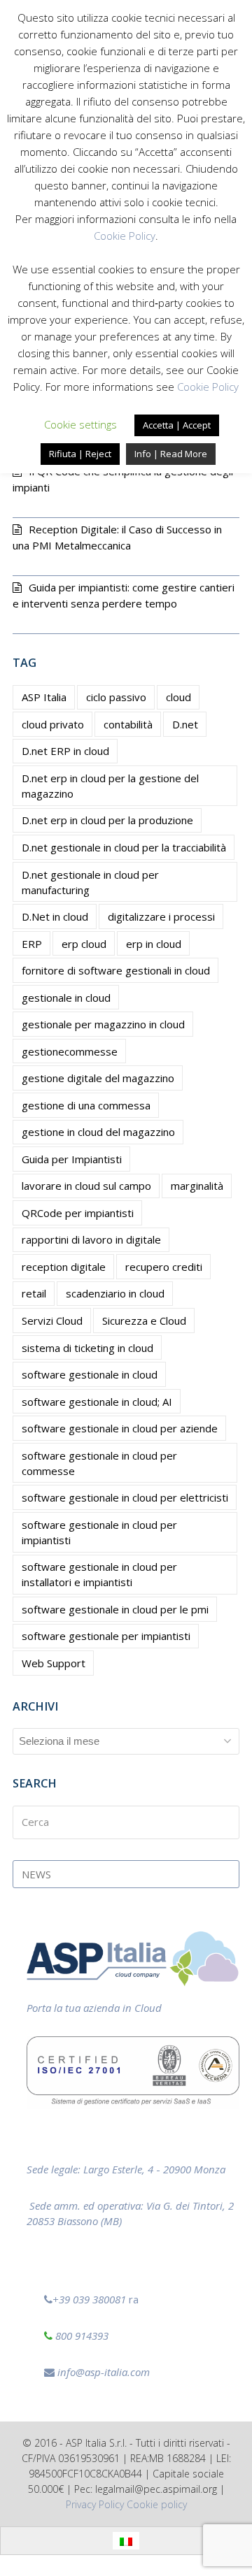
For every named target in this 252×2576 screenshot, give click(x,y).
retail (34, 1293)
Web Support (54, 1663)
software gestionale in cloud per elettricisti (125, 1497)
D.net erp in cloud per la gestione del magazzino (110, 786)
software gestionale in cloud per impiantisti (99, 1532)
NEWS (36, 1874)
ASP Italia (44, 697)
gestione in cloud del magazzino (98, 1132)
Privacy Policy (95, 2504)
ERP (32, 944)
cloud (178, 697)
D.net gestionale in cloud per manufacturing (90, 882)
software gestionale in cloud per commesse (99, 1463)
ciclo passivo (116, 697)
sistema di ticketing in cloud (87, 1348)
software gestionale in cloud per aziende (120, 1428)
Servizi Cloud (52, 1321)
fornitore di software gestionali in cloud (116, 970)
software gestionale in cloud (90, 1374)
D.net (185, 724)
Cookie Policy (125, 236)
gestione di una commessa (86, 1105)
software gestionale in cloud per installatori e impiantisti (99, 1574)
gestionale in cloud (66, 998)
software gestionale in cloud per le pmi (115, 1609)
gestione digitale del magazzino (98, 1078)
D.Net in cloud (55, 916)
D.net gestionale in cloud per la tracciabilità (124, 847)
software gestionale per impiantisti (106, 1636)
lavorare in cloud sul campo (86, 1186)
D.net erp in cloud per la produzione (107, 820)
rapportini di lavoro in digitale (91, 1239)
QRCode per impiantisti (78, 1213)
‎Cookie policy (157, 2504)
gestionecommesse (70, 1051)
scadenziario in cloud (115, 1293)
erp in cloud (154, 944)
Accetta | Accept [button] (177, 425)
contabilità (128, 724)
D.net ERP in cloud (65, 751)
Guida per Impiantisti (72, 1159)
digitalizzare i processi (161, 916)
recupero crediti (164, 1267)
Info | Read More (171, 454)
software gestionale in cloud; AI (97, 1402)
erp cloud (84, 944)
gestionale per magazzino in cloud (103, 1024)
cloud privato (53, 724)
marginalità (197, 1186)
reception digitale (64, 1267)
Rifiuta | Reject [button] (80, 454)
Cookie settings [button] (80, 424)
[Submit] (225, 1822)
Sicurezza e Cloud (144, 1321)
